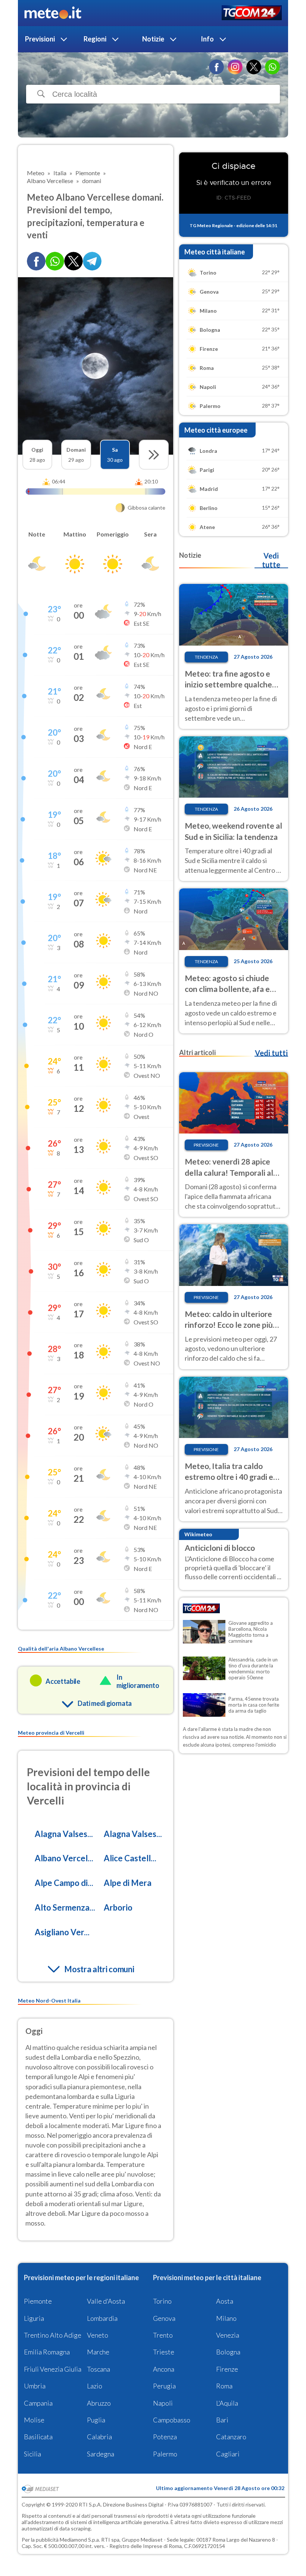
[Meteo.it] (53, 13)
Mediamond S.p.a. (80, 2540)
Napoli (163, 2403)
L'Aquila (227, 2403)
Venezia (228, 2335)
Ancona (164, 2369)
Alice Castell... (130, 1858)
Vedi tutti (271, 1053)
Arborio (118, 1907)
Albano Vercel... (64, 1858)
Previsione (206, 1145)
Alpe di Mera (128, 1883)
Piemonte (38, 2301)
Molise (34, 2420)
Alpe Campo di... (64, 1883)
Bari (222, 2420)
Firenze (227, 2369)
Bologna (228, 2352)
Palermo (165, 2454)
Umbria (35, 2386)
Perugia (164, 2386)
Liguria (34, 2318)
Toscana (99, 2369)
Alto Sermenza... (65, 1907)
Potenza (165, 2437)
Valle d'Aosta (106, 2301)
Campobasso (172, 2420)
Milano (226, 2318)
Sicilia (32, 2454)
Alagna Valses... (64, 1834)
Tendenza (206, 657)
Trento (163, 2335)
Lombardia (102, 2318)
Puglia (96, 2420)
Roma (224, 2386)
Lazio (95, 2386)
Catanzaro (231, 2437)
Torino (162, 2301)
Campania (38, 2403)
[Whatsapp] (55, 261)
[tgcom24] (252, 13)
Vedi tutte (271, 560)
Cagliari (228, 2454)
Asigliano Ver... (62, 1932)
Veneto (98, 2335)
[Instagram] (235, 67)
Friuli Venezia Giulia (53, 2369)
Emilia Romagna (47, 2352)
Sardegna (101, 2454)
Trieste (164, 2352)
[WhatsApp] (272, 67)
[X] (254, 67)
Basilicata (38, 2437)
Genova (164, 2318)
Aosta (225, 2301)
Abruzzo (99, 2403)
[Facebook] (216, 67)
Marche (98, 2352)
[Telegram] (92, 261)
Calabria (99, 2437)
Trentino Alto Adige (53, 2335)
